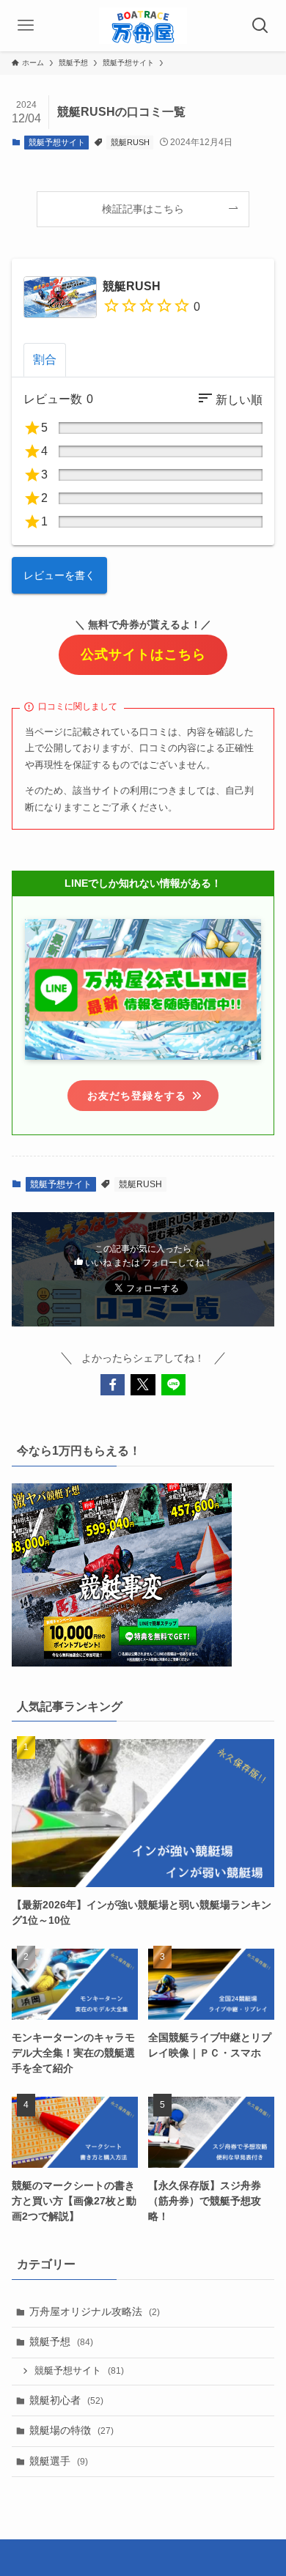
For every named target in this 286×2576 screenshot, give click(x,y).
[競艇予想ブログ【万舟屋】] (143, 26)
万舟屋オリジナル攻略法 (95, 2311)
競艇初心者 (66, 2400)
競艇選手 (59, 2461)
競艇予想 (61, 2341)
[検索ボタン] (260, 26)
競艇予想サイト (57, 142)
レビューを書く (59, 575)
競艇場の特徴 (71, 2430)
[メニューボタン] (26, 26)
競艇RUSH (130, 142)
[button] (113, 1385)
